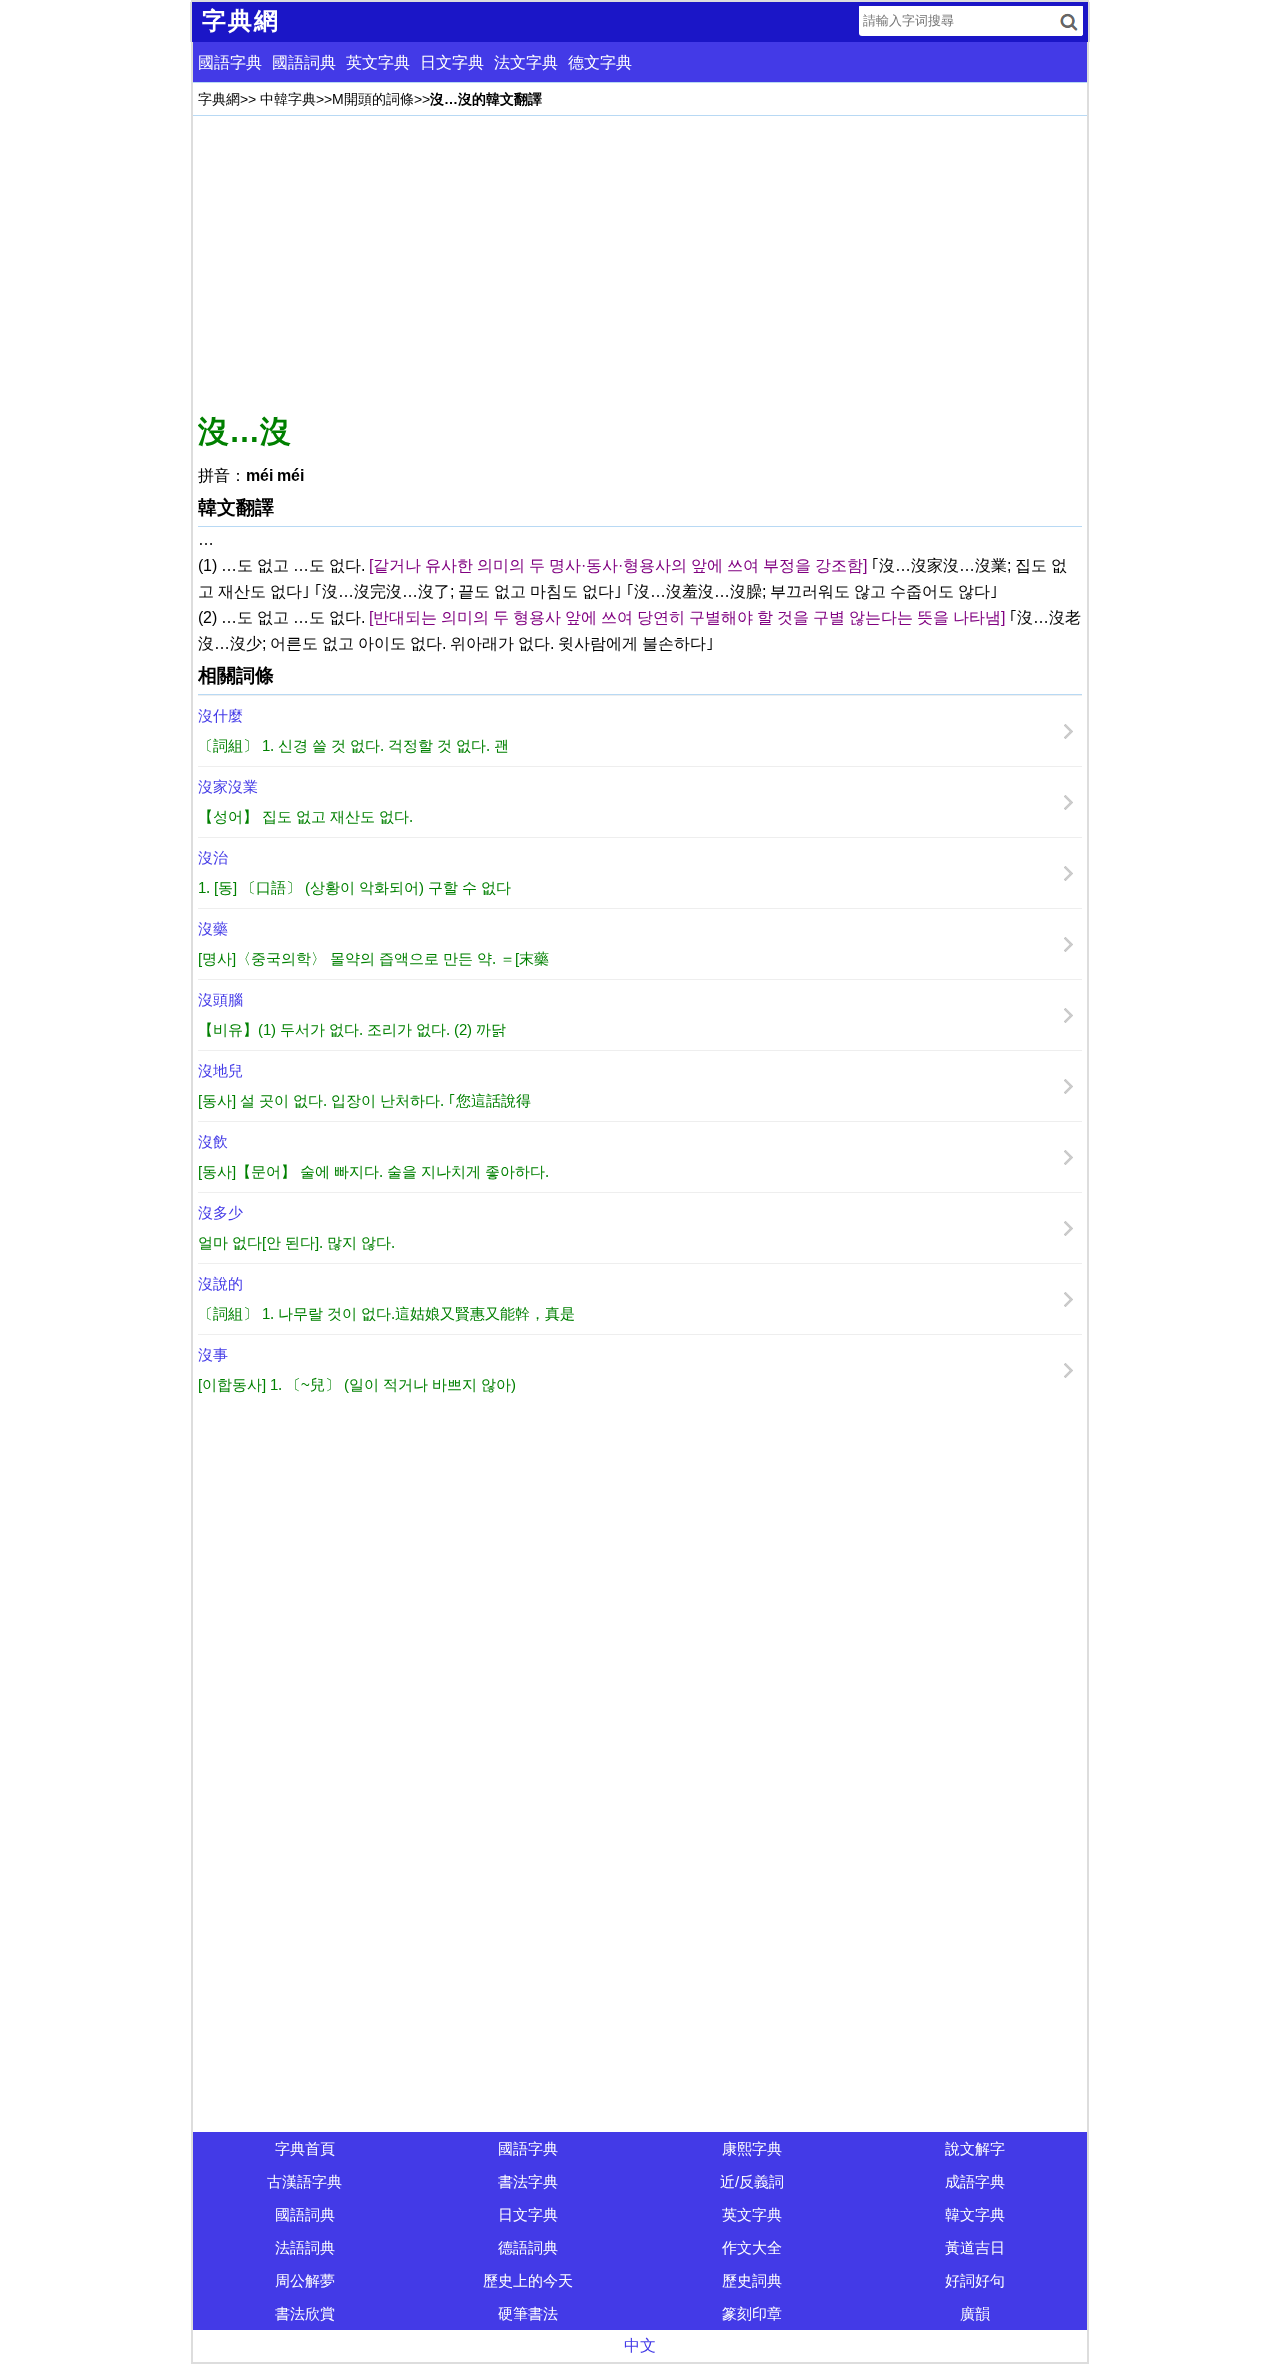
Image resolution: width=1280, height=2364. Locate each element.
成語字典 (975, 2181)
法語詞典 (305, 2247)
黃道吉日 (975, 2247)
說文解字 (975, 2148)
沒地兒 (220, 1070)
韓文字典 (975, 2214)
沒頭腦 (220, 999)
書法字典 (528, 2181)
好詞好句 (975, 2280)
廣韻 (975, 2313)
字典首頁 (305, 2148)
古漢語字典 (304, 2181)
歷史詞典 (752, 2280)
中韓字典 (288, 99)
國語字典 (230, 62)
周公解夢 (305, 2280)
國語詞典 (304, 62)
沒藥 (213, 928)
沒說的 (220, 1283)
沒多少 (220, 1212)
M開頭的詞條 (373, 99)
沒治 (213, 857)
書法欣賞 (305, 2313)
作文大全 (752, 2247)
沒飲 (213, 1141)
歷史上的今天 (528, 2280)
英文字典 (378, 62)
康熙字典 (752, 2148)
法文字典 (526, 62)
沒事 (213, 1354)
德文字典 (600, 62)
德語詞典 (528, 2247)
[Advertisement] (640, 261)
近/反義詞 (752, 2181)
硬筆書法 (528, 2313)
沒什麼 (220, 715)
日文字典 (452, 62)
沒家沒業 (228, 786)
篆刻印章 (752, 2313)
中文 (640, 2345)
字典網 (219, 99)
